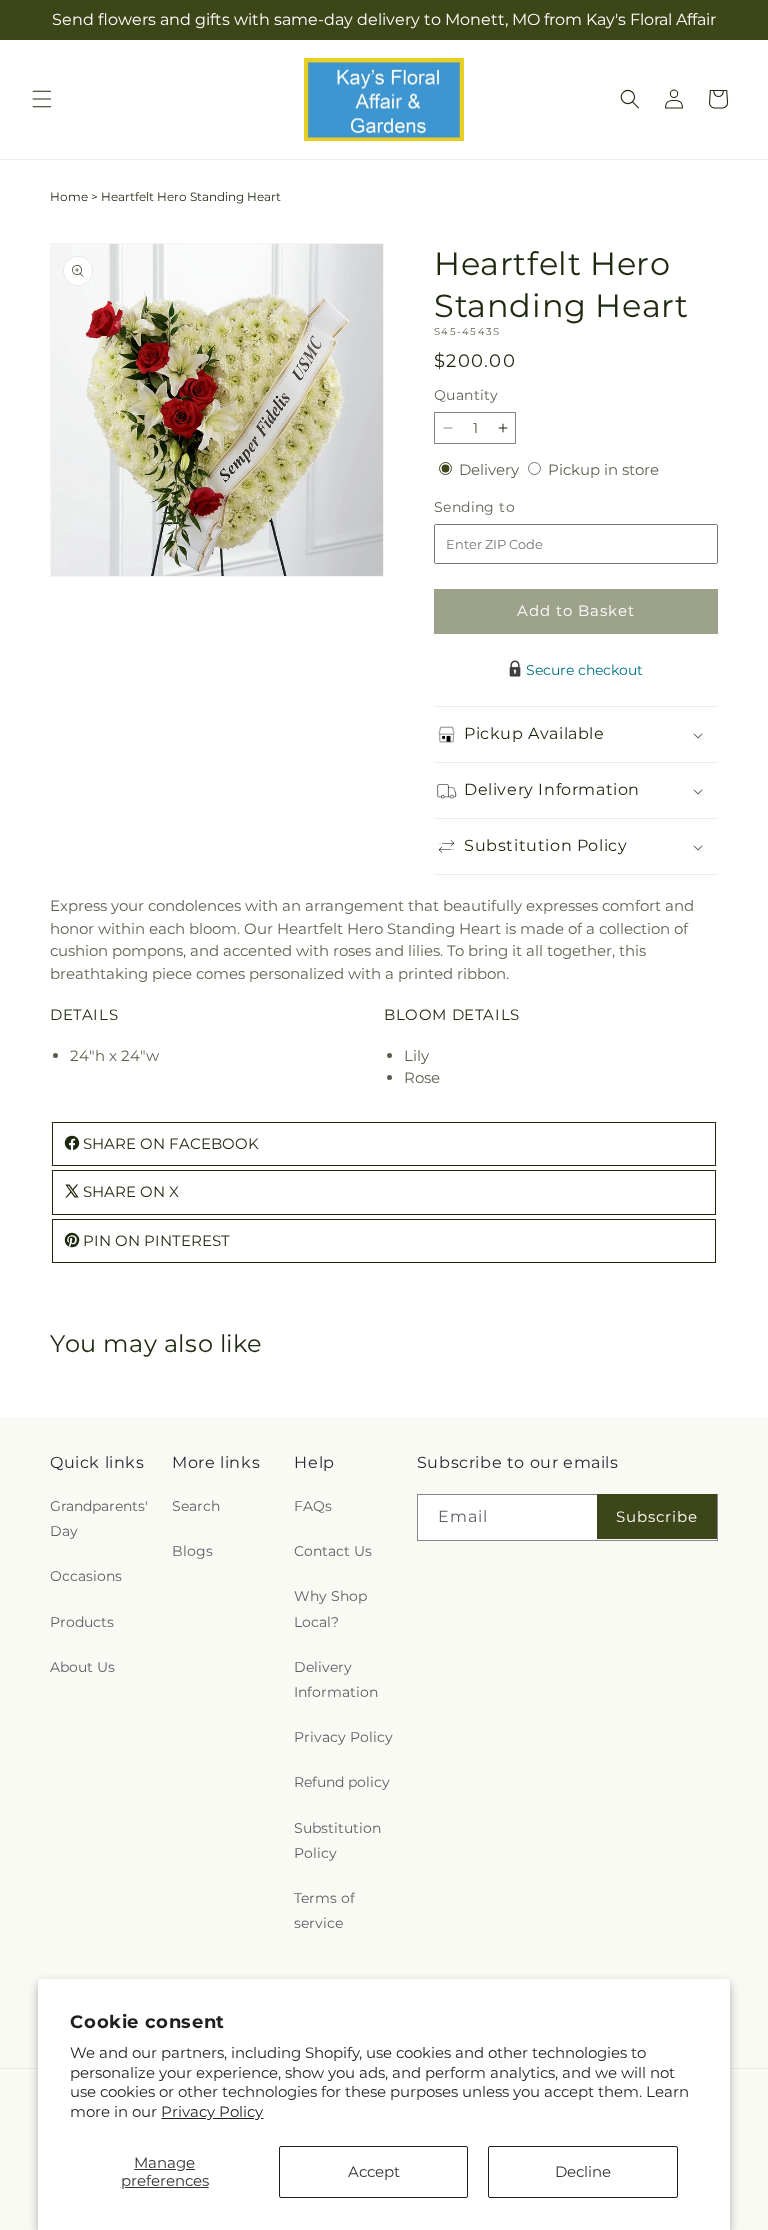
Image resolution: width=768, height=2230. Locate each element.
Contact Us (333, 1551)
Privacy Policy (212, 2111)
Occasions (86, 1576)
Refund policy (342, 1782)
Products (82, 1622)
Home (69, 196)
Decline (583, 2171)
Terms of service (324, 1910)
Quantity (466, 395)
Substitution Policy (337, 1840)
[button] (42, 99)
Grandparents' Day (99, 1518)
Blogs (192, 1551)
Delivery (491, 469)
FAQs (313, 1506)
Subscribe (657, 1516)
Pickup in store (603, 469)
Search (196, 1506)
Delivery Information (336, 1679)
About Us (82, 1667)
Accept (374, 2171)
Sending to (504, 507)
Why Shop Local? (330, 1608)
